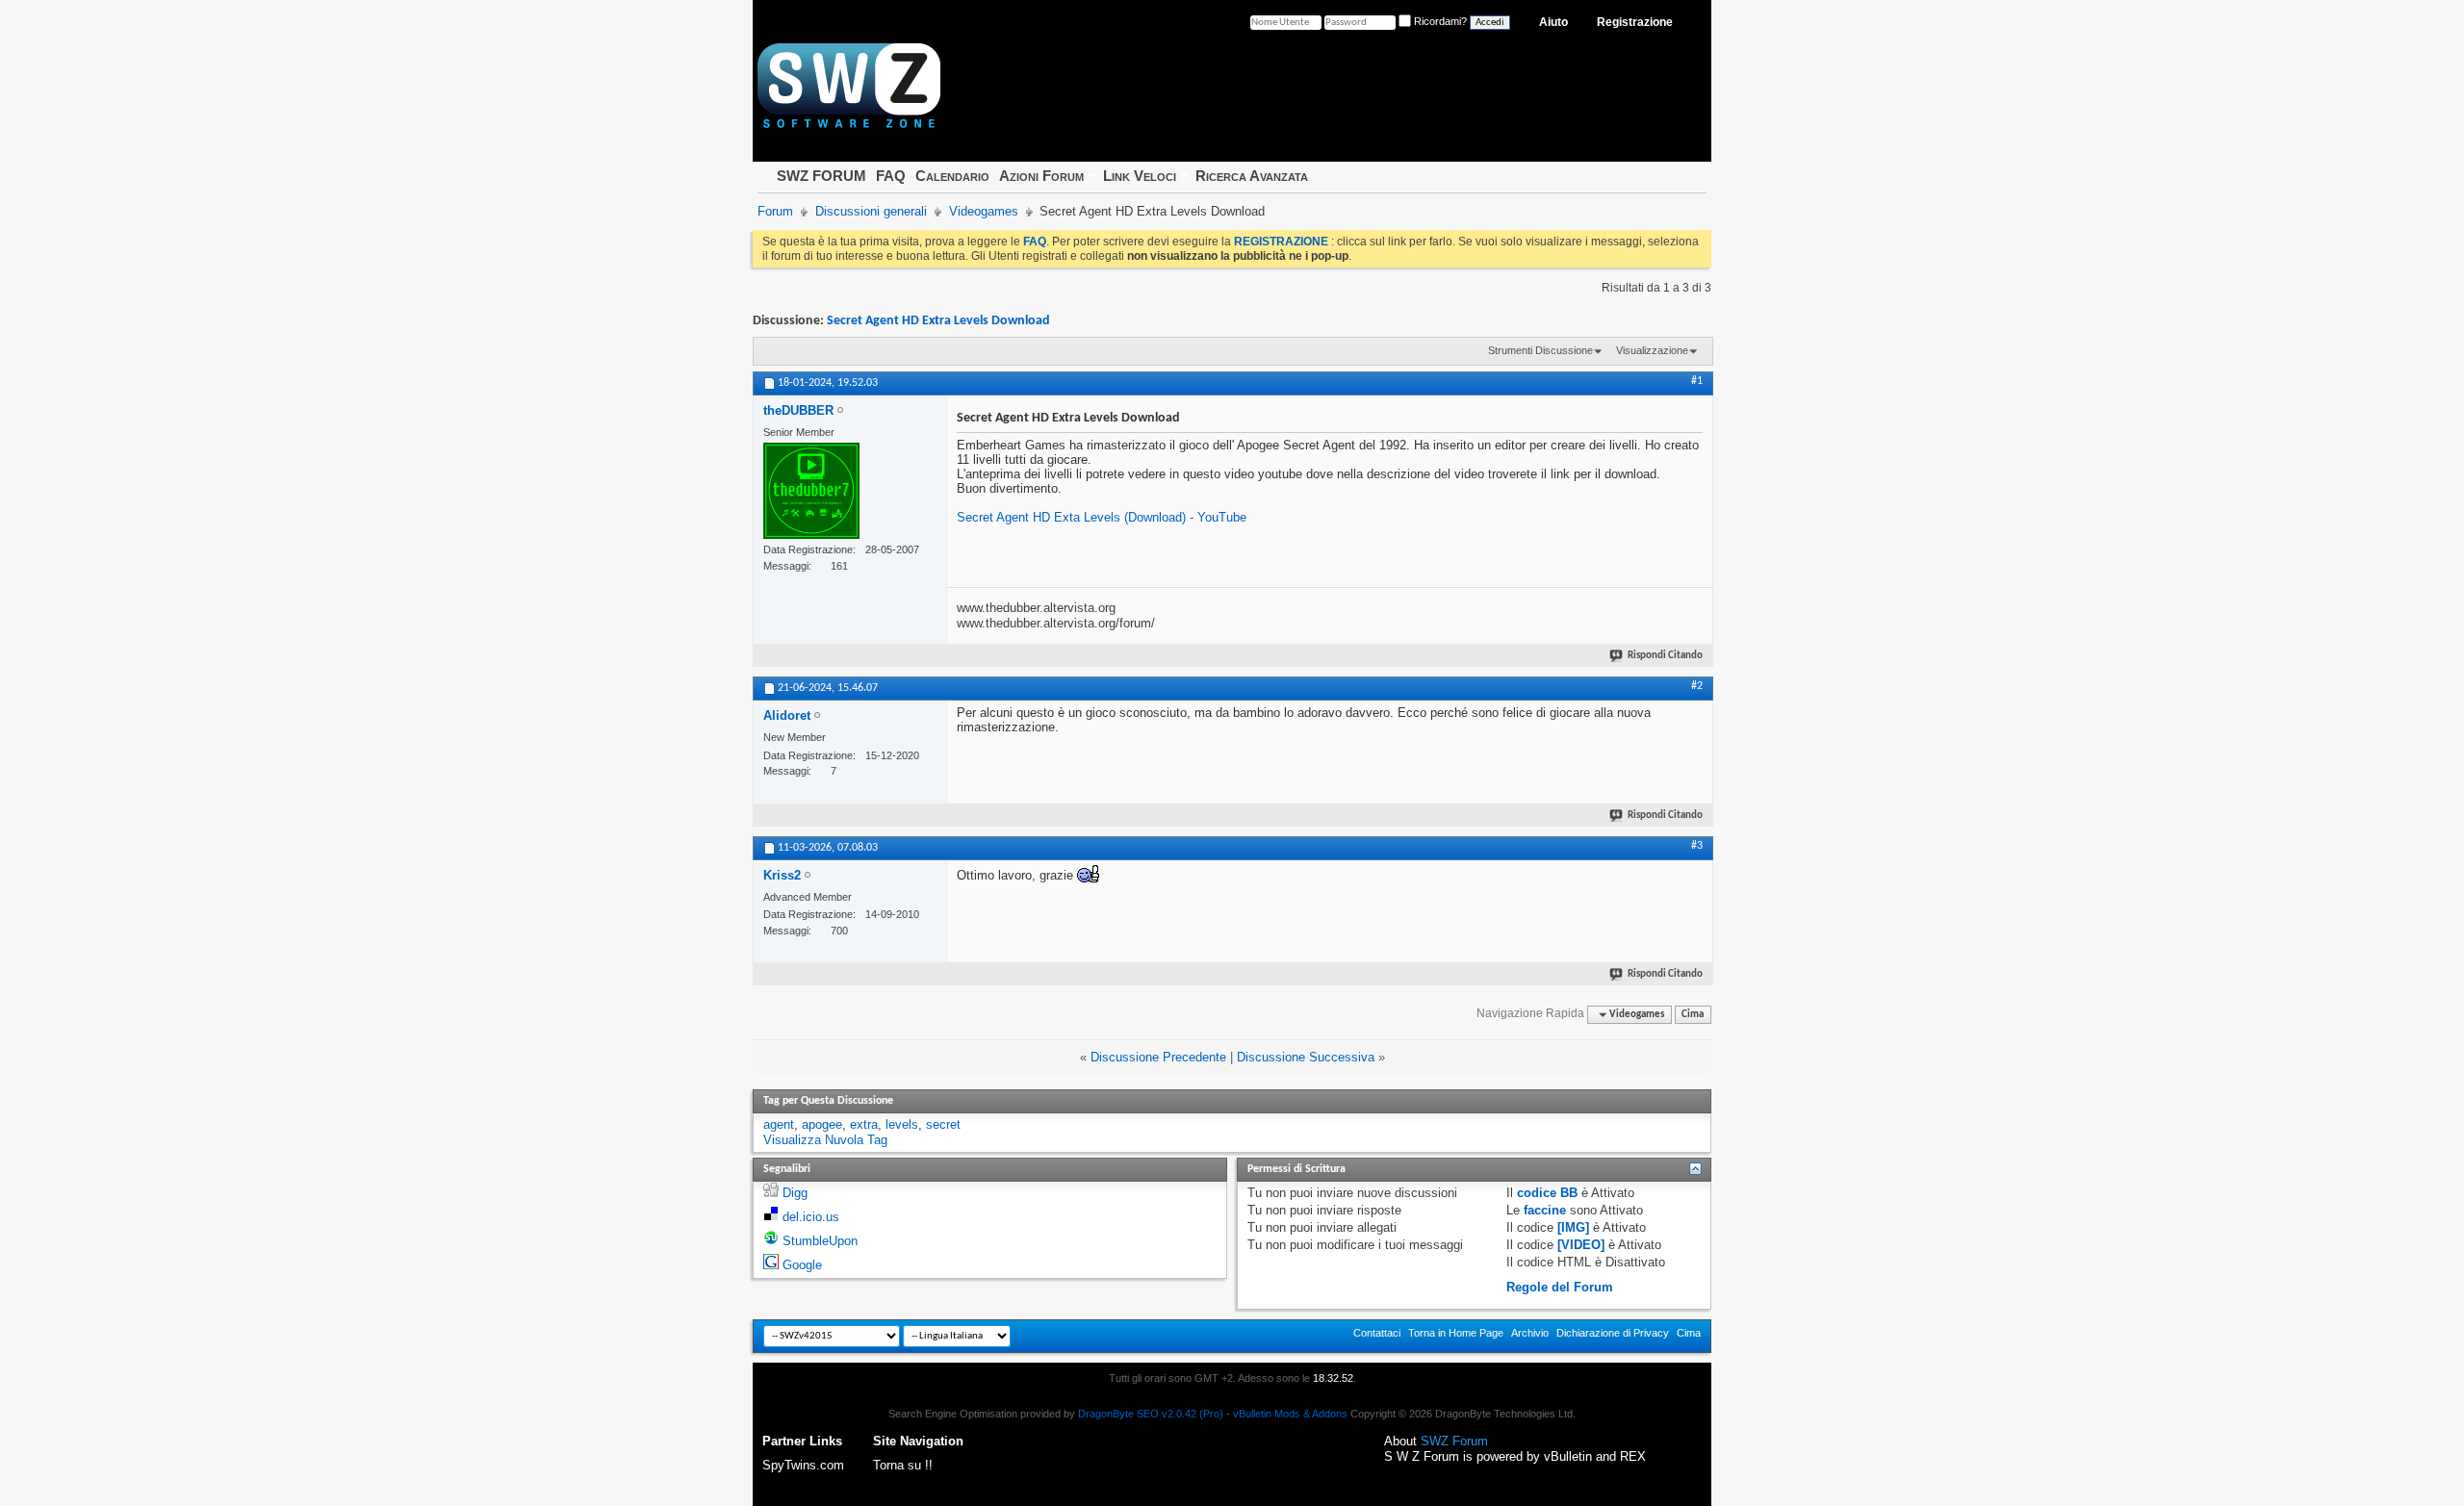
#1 (1697, 381)
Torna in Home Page (1456, 1333)
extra (864, 1124)
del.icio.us (811, 1217)
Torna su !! (903, 1465)
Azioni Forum (1041, 176)
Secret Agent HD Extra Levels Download (938, 321)
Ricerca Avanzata (1252, 176)
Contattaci (1377, 1333)
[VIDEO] (1581, 1245)
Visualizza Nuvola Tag (825, 1140)
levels (902, 1124)
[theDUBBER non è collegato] (811, 491)
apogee (822, 1124)
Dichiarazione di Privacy (1613, 1333)
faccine (1545, 1210)
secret (943, 1124)
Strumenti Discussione (1540, 350)
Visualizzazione (1652, 350)
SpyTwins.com (803, 1465)
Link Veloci (1140, 176)
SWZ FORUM (821, 176)
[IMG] (1573, 1227)
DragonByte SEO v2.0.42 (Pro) (1151, 1414)
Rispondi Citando (1665, 656)
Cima (1693, 1015)
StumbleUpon (820, 1241)
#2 (1697, 686)
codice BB (1547, 1193)
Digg (795, 1193)
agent (779, 1124)
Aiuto (1553, 22)
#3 (1697, 846)
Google (802, 1265)
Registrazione (1635, 22)
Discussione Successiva (1306, 1057)
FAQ (891, 176)
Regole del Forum (1560, 1287)
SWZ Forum (1454, 1441)
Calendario (952, 176)
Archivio (1530, 1333)
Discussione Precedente (1158, 1057)
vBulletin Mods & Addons (1290, 1414)
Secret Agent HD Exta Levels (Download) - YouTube (1102, 517)
